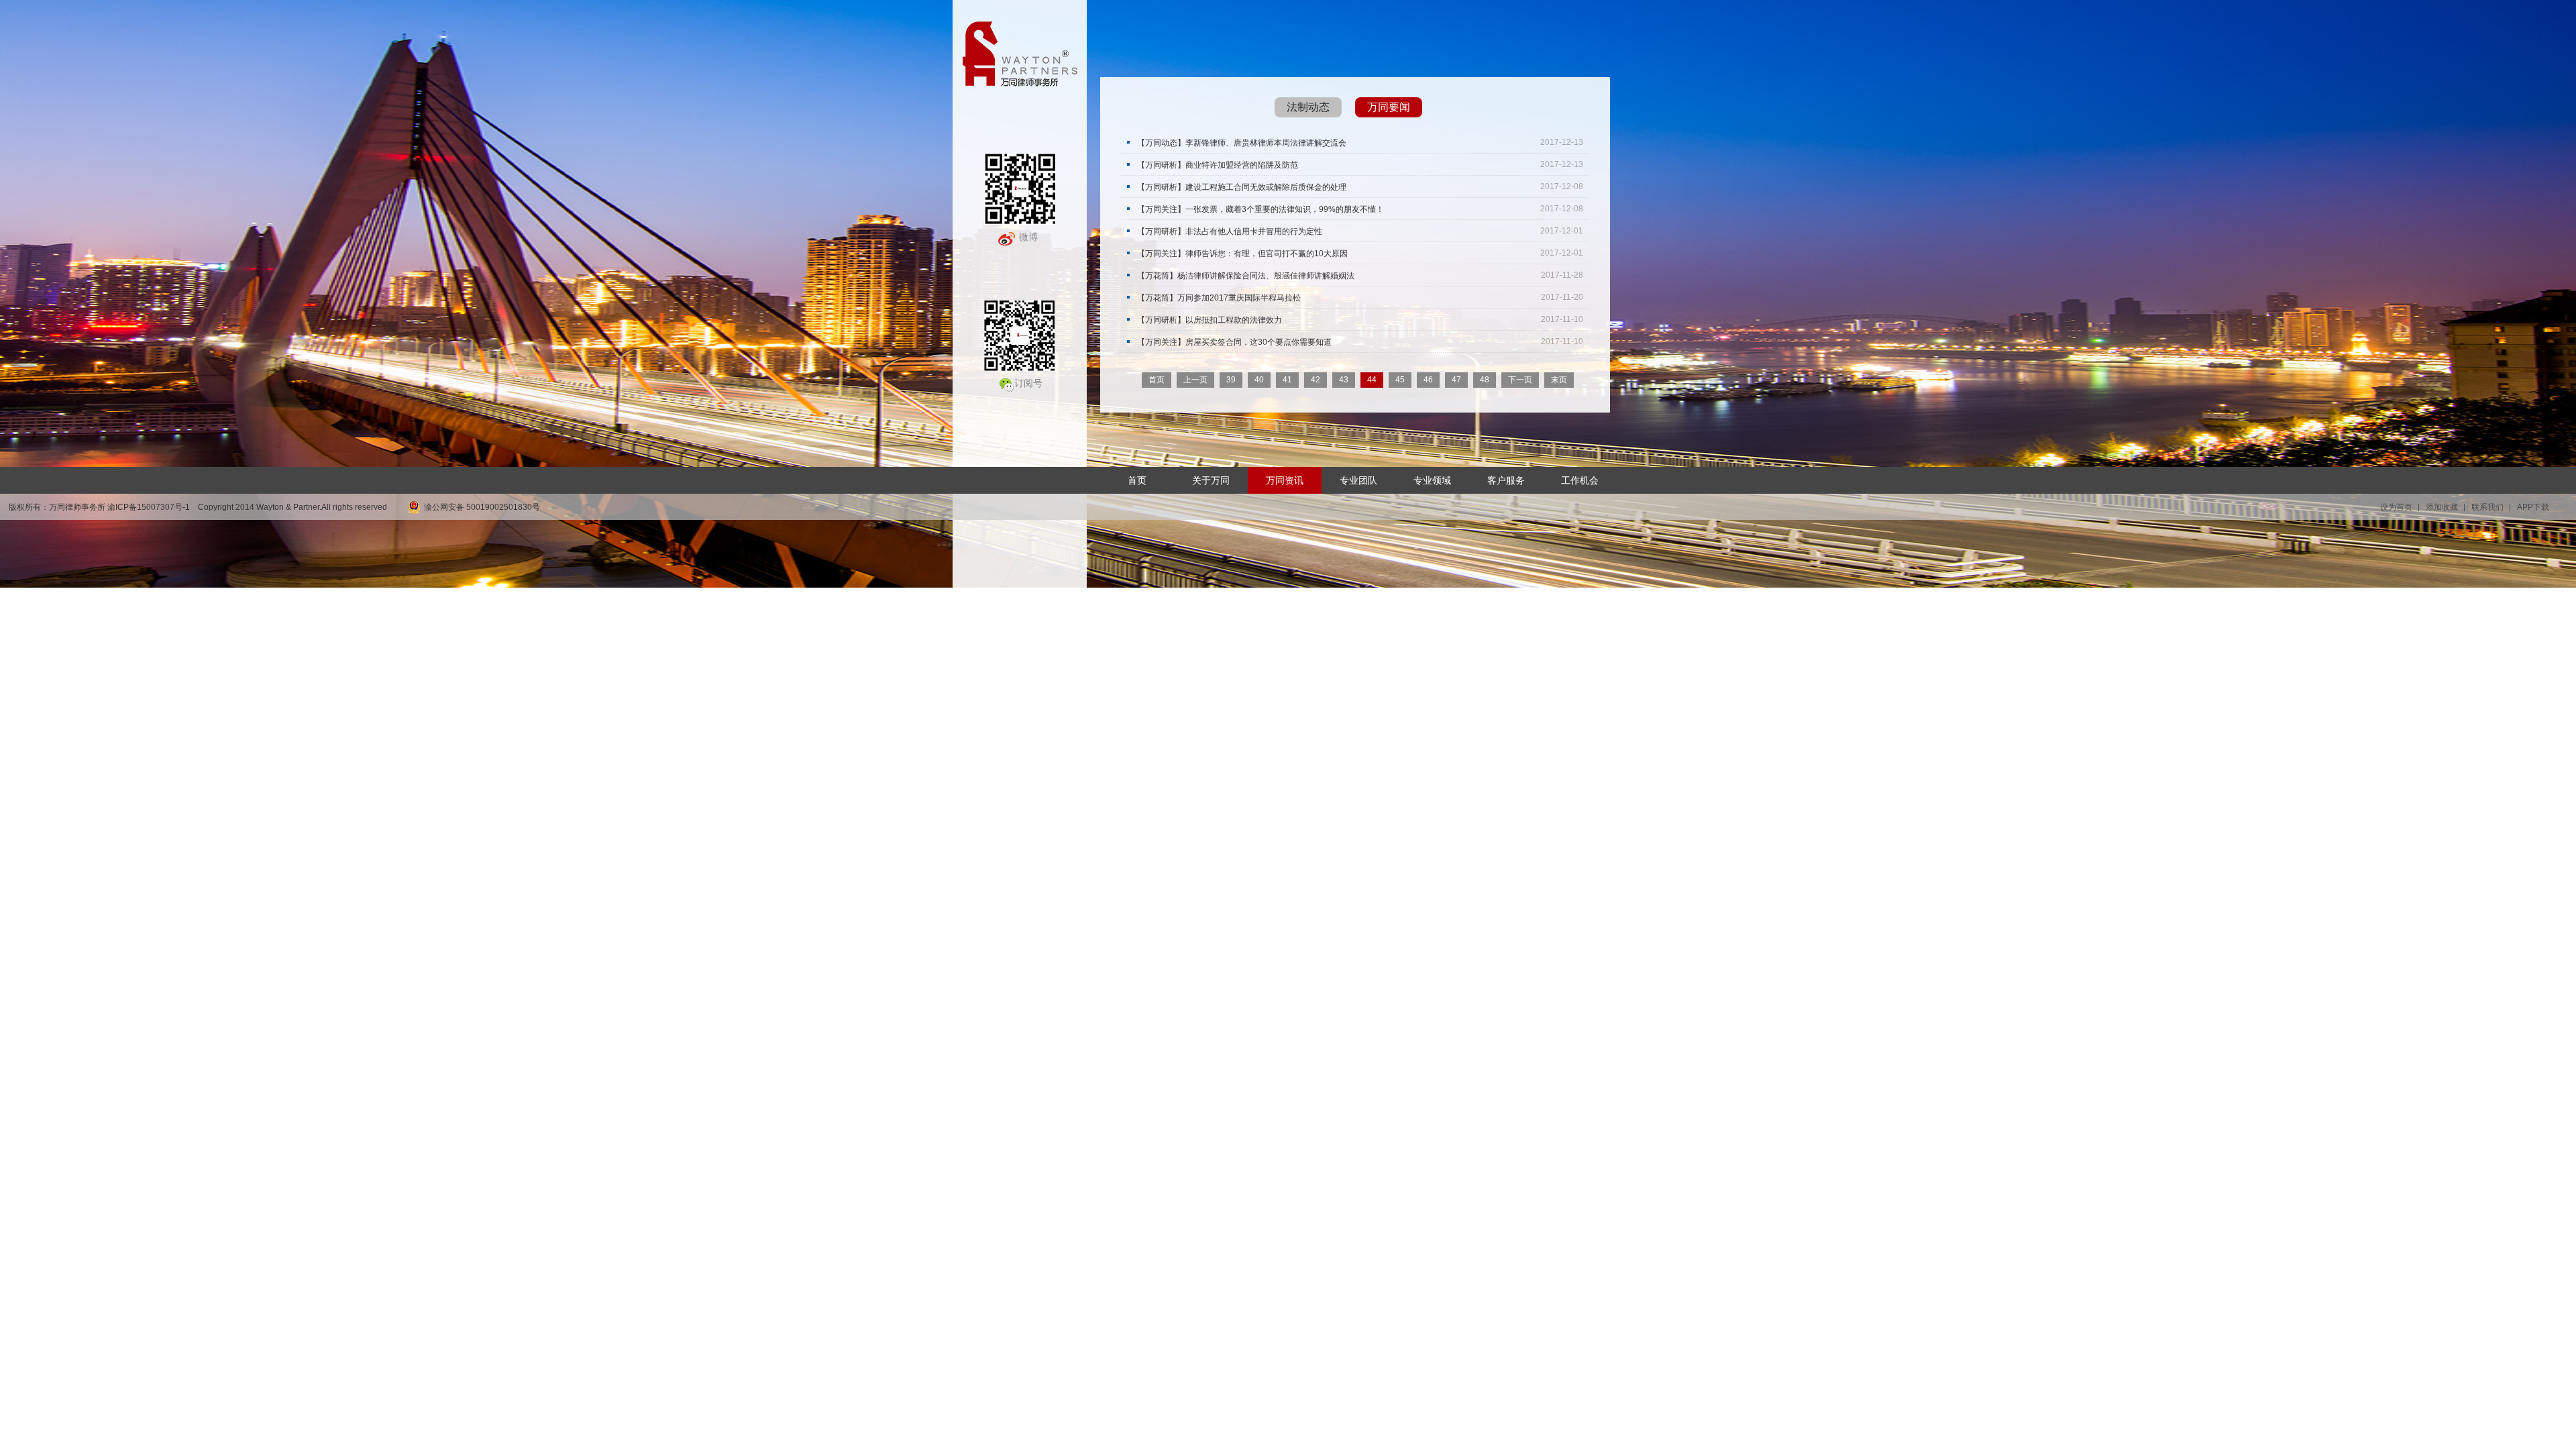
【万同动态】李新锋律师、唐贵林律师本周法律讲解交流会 (1242, 143)
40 (1259, 380)
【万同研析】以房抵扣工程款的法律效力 (1210, 320)
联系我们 (2487, 507)
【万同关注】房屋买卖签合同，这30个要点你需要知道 (1234, 342)
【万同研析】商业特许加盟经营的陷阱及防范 (1218, 165)
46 (1428, 380)
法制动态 (1308, 107)
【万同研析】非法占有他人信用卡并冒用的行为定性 (1230, 231)
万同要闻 (1389, 107)
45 (1400, 380)
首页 (1157, 380)
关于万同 (1211, 480)
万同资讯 (1285, 480)
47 (1456, 380)
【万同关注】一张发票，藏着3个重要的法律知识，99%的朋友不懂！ (1260, 209)
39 (1231, 380)
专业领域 (1432, 480)
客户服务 (1506, 480)
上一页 (1195, 380)
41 (1287, 380)
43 (1344, 380)
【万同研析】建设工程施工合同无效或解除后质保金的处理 (1242, 187)
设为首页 (2396, 507)
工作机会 (1580, 480)
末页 (1559, 380)
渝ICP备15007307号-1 (149, 507)
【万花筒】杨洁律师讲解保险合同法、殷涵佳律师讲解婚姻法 (1246, 275)
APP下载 (2533, 507)
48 (1485, 380)
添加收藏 (2442, 507)
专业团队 (1358, 480)
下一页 (1520, 380)
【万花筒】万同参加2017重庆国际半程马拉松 (1219, 298)
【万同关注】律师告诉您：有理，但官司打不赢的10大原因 (1242, 253)
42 (1316, 380)
